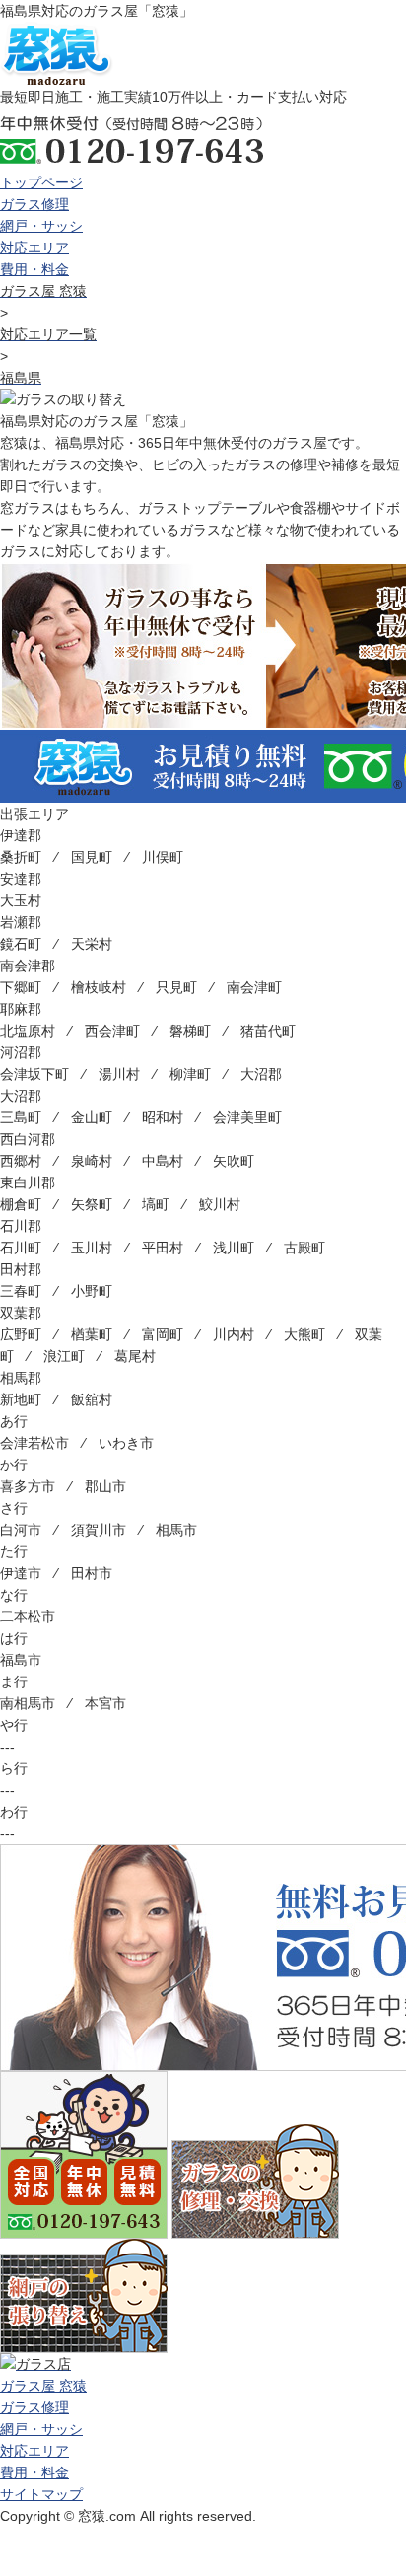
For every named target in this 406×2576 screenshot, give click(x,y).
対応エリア (34, 248)
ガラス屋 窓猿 (43, 2386)
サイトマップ (41, 2494)
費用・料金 (34, 269)
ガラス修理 (34, 204)
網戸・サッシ (41, 226)
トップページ (41, 182)
